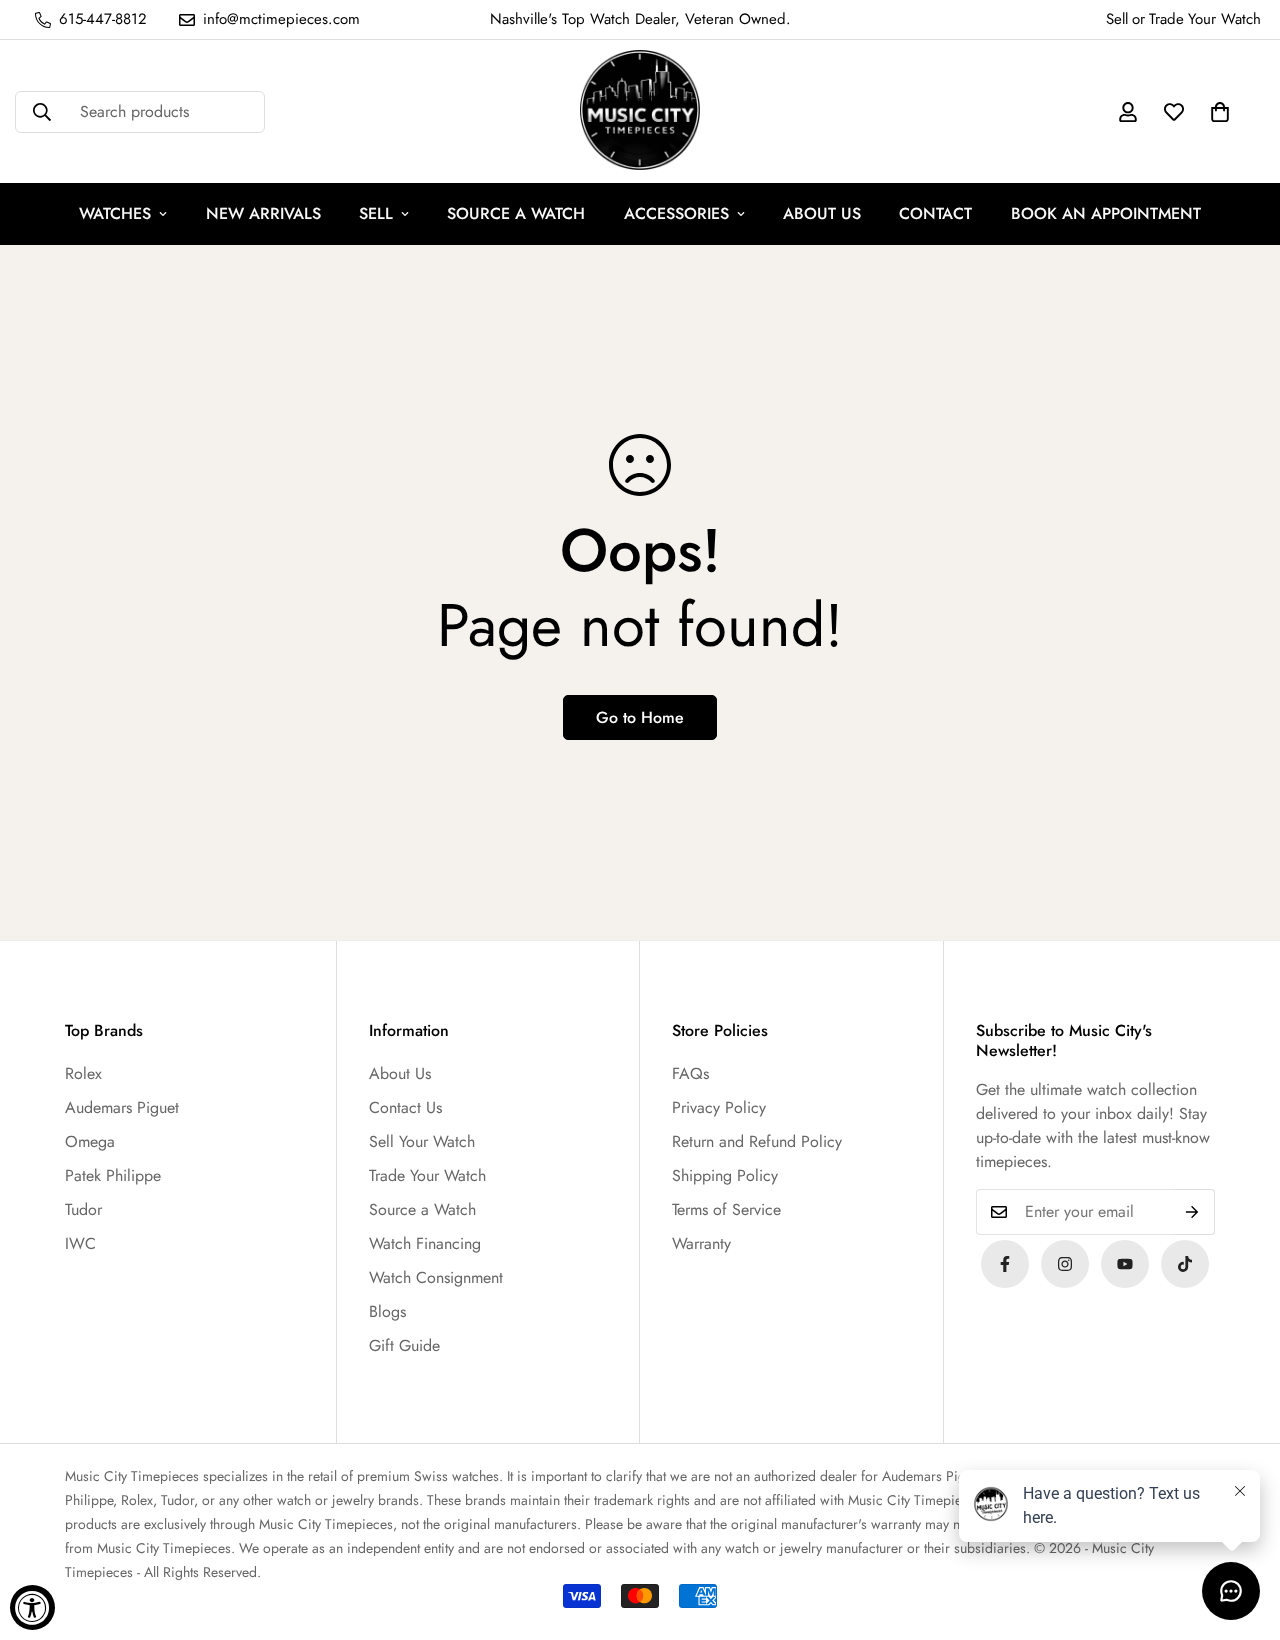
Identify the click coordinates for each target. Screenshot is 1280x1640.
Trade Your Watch (427, 1175)
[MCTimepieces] (1125, 1264)
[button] (1220, 112)
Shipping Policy (725, 1175)
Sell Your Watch (422, 1141)
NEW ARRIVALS (263, 213)
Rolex (83, 1073)
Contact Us (405, 1107)
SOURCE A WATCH (516, 213)
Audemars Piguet (122, 1107)
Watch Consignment (436, 1277)
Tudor (83, 1209)
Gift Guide (404, 1345)
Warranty (701, 1243)
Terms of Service (726, 1209)
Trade (1166, 19)
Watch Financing (425, 1243)
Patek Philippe (113, 1175)
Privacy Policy (719, 1107)
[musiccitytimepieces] (1005, 1264)
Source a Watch (422, 1209)
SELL (376, 213)
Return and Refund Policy (757, 1141)
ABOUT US (822, 213)
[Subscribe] (1192, 1212)
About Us (400, 1073)
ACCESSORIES (676, 213)
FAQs (690, 1073)
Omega (90, 1141)
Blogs (387, 1311)
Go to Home (640, 717)
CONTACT (935, 213)
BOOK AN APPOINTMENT (1106, 213)
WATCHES (115, 213)
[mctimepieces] (640, 111)
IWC (80, 1243)
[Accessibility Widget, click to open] (32, 1607)
